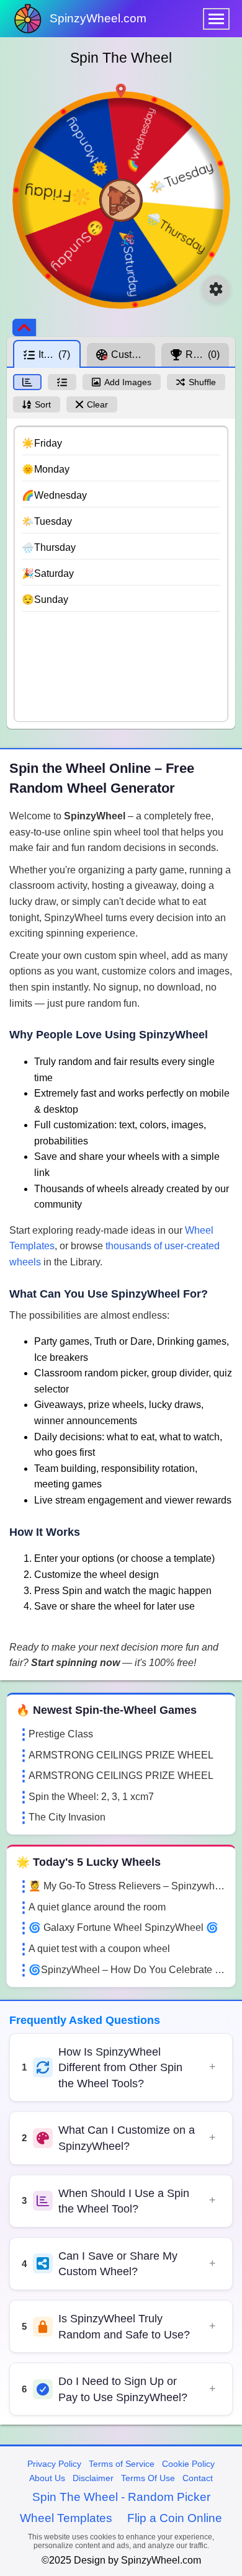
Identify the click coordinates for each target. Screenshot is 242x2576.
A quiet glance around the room (97, 1907)
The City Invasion (67, 1817)
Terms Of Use (148, 2478)
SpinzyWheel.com (98, 18)
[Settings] (216, 289)
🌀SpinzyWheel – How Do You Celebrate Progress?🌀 (127, 1970)
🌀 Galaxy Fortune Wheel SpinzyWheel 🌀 (123, 1928)
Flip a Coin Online (175, 2518)
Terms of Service (122, 2464)
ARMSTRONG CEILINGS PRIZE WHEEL (121, 1755)
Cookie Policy (188, 2464)
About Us (47, 2478)
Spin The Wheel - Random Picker (121, 2497)
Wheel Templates (66, 2518)
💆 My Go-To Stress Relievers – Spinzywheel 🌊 (127, 1886)
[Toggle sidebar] (24, 328)
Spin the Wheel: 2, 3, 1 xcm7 (91, 1797)
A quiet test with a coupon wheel (99, 1949)
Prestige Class (61, 1734)
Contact (198, 2478)
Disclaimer (93, 2478)
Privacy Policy (54, 2464)
